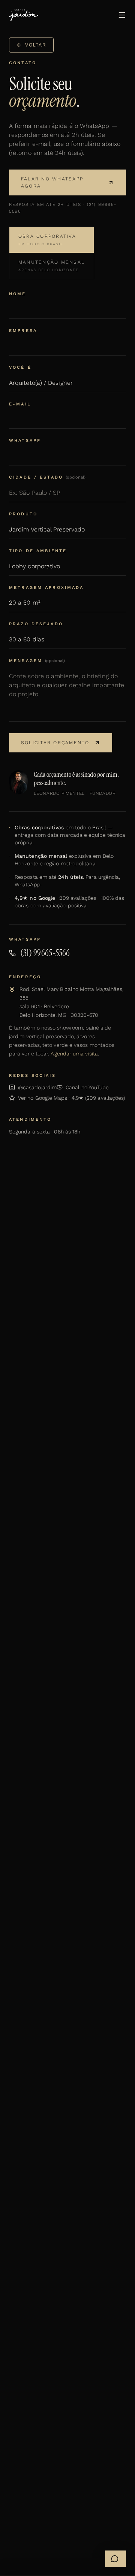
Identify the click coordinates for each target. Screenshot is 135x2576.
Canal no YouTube (87, 1087)
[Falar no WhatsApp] (115, 2559)
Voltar (36, 45)
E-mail (20, 404)
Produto (23, 514)
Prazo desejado (36, 624)
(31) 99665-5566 (45, 953)
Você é (20, 367)
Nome (18, 294)
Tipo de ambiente (38, 551)
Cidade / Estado (47, 477)
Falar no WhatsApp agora (52, 182)
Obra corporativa (47, 240)
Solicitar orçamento (55, 742)
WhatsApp (25, 441)
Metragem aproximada (46, 588)
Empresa (23, 331)
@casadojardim (37, 1087)
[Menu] (122, 15)
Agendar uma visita (74, 1054)
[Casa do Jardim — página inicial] (24, 15)
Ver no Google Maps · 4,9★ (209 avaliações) (71, 1098)
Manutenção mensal (52, 266)
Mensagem (37, 661)
